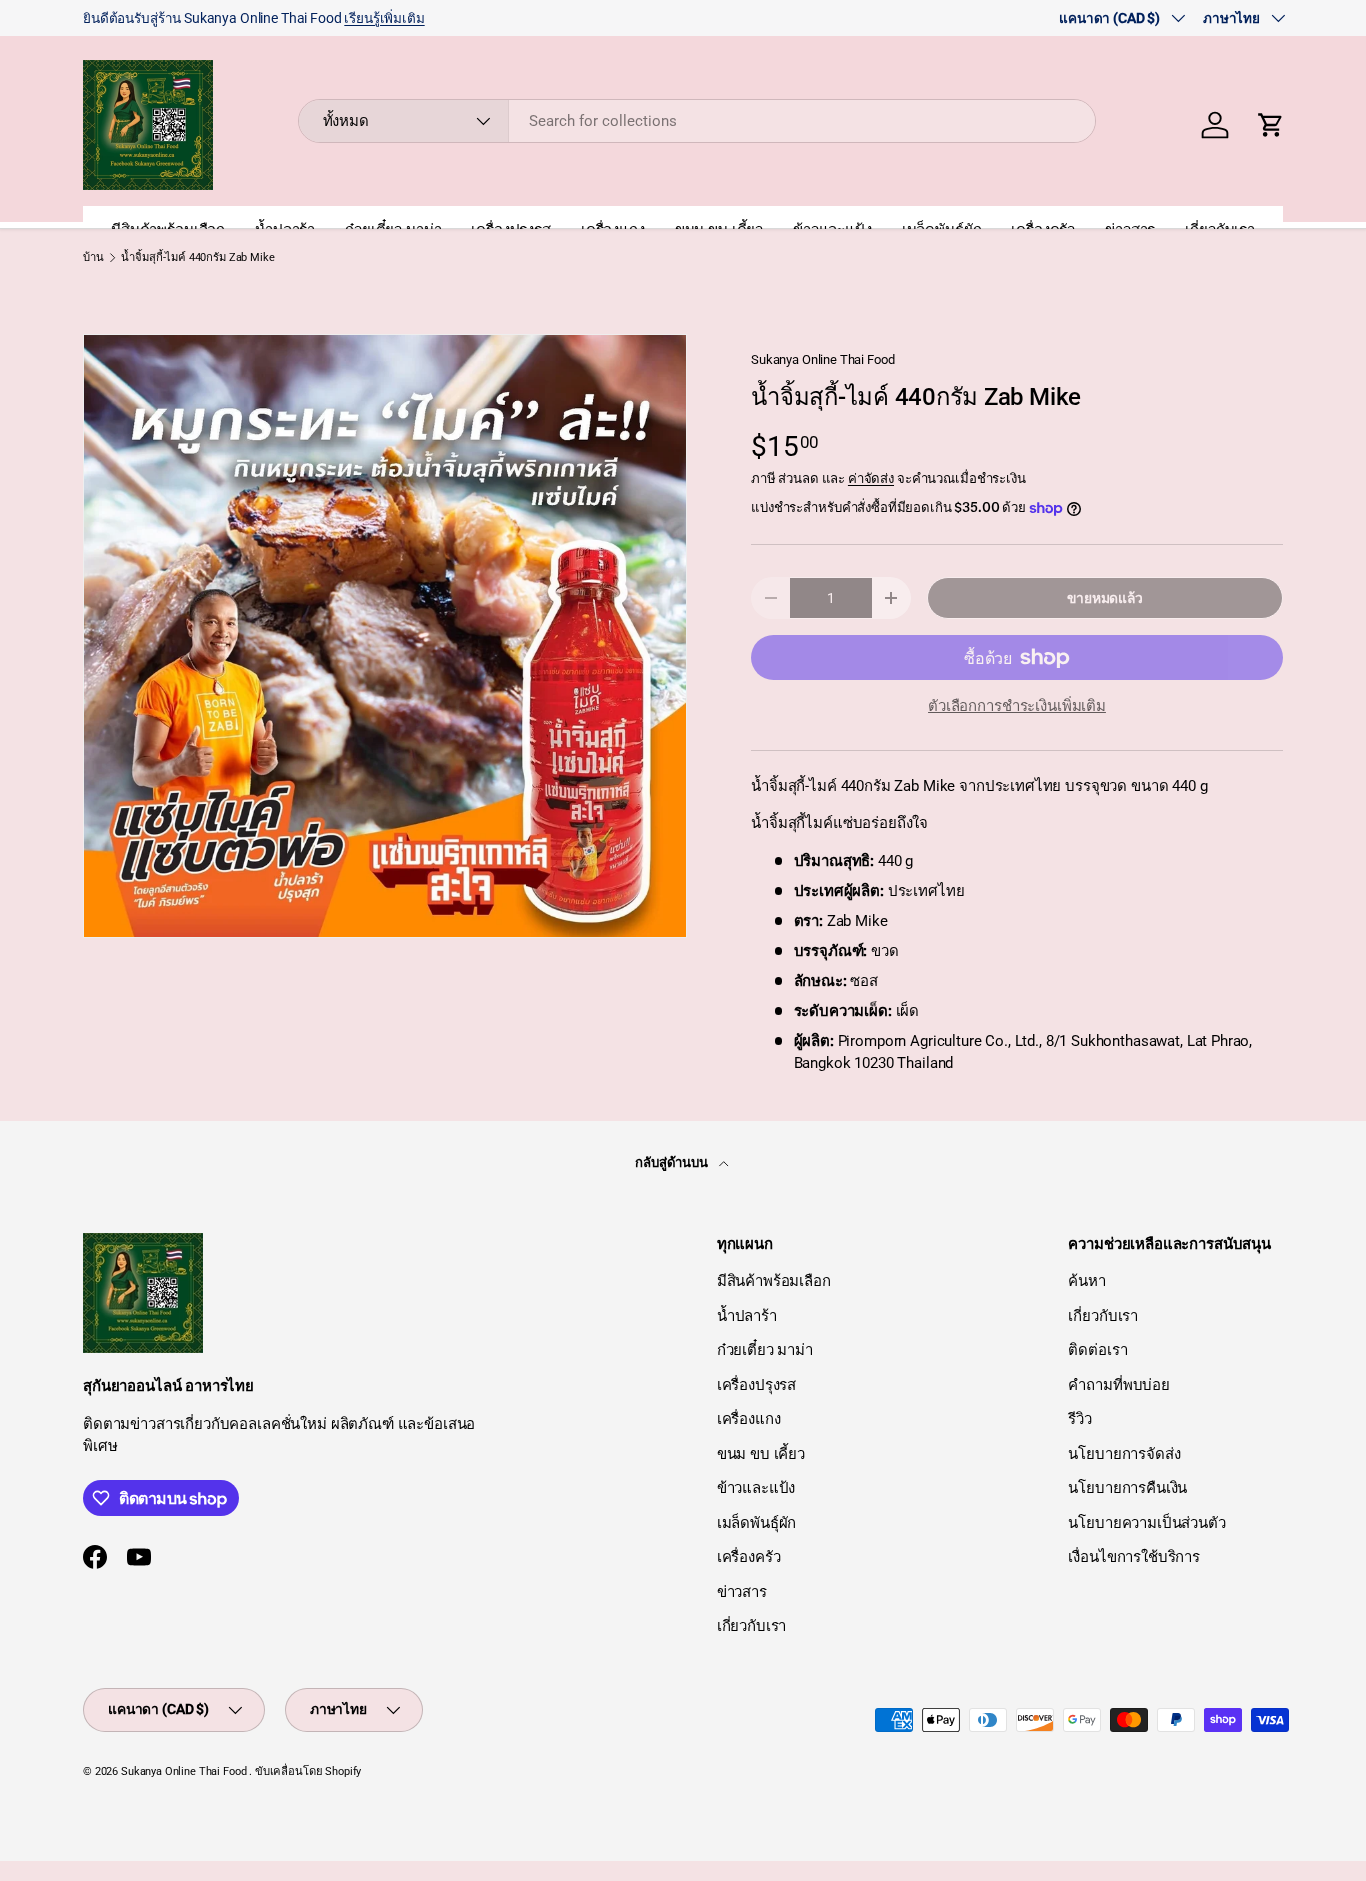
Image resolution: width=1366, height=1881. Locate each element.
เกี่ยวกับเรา (752, 1626)
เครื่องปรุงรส (757, 1385)
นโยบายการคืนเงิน (1127, 1488)
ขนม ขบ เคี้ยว (761, 1454)
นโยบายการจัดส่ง (1124, 1454)
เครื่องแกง (749, 1419)
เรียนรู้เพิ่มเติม (384, 18)
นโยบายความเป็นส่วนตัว (1146, 1523)
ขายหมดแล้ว (1105, 598)
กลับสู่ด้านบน (673, 1162)
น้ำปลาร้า (747, 1316)
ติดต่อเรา (1097, 1350)
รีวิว (1080, 1419)
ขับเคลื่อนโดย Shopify (308, 1771)
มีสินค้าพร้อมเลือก (774, 1281)
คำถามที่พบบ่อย (1119, 1385)
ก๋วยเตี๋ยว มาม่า (765, 1350)
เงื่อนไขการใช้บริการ (1134, 1557)
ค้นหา (1086, 1281)
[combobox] (697, 121)
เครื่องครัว (749, 1557)
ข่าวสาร (742, 1592)
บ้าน (93, 257)
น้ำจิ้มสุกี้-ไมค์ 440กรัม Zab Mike (197, 257)
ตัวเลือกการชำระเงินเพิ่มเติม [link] (1017, 706)
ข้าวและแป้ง (756, 1488)
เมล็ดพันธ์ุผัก (757, 1523)
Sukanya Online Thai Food (822, 359)
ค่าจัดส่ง (871, 478)
